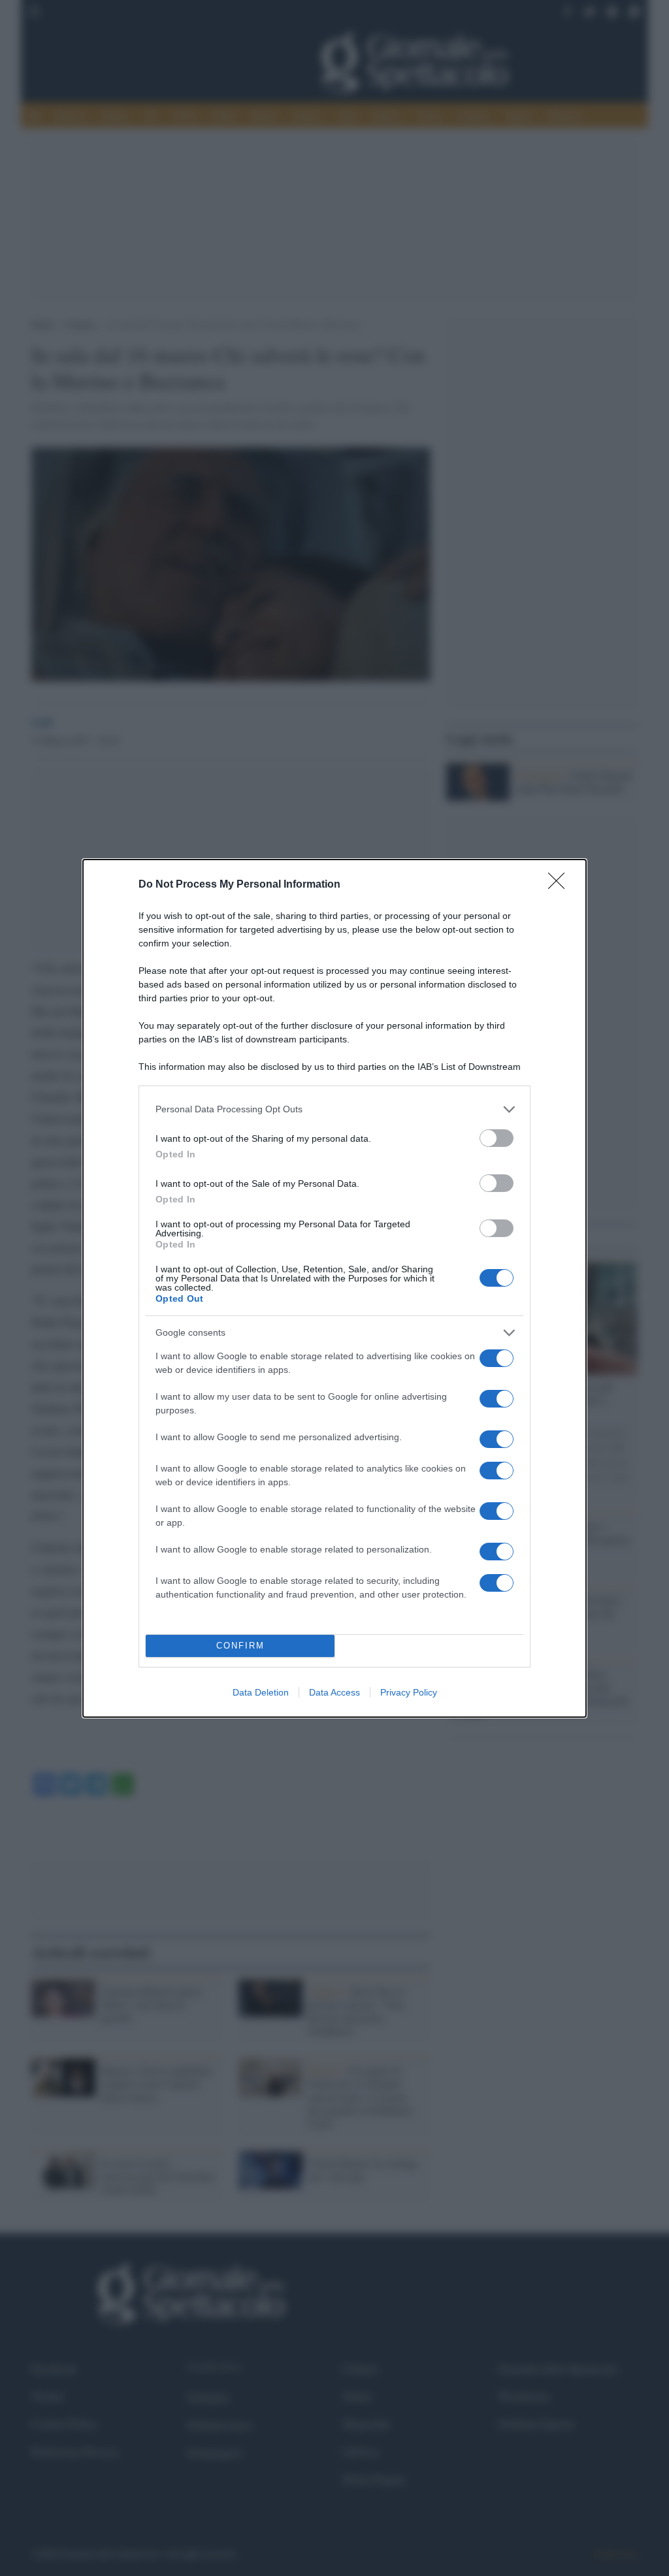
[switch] (497, 1138)
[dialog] (334, 1288)
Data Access (334, 1692)
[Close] (561, 885)
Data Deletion (261, 1692)
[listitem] (334, 1109)
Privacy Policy (409, 1692)
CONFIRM (240, 1646)
